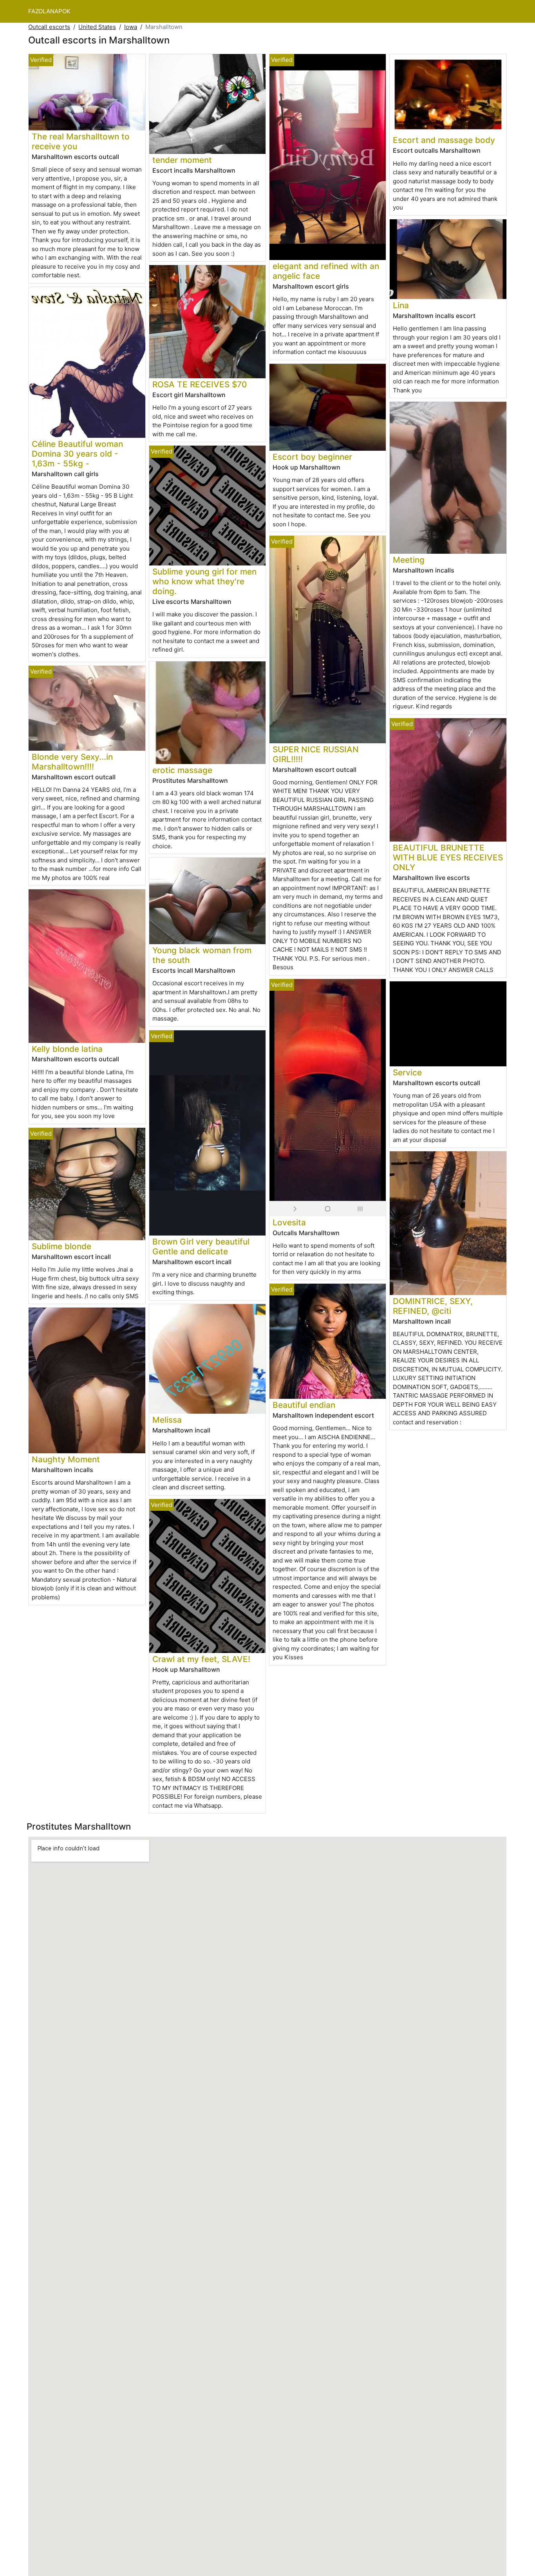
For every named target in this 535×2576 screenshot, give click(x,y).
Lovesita (289, 1222)
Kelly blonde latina (67, 1049)
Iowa (131, 27)
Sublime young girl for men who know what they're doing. (204, 581)
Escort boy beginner (312, 457)
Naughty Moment (66, 1459)
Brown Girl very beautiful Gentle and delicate (201, 1246)
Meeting (409, 560)
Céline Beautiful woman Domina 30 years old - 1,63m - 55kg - (77, 454)
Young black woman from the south (202, 955)
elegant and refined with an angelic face (326, 271)
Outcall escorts (49, 27)
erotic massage (182, 770)
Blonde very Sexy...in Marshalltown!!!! (72, 762)
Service (407, 1072)
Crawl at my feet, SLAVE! (201, 1659)
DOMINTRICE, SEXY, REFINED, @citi (433, 1306)
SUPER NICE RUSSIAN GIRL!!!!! (316, 754)
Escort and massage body (444, 140)
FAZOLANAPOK (49, 11)
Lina (401, 305)
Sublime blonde (61, 1246)
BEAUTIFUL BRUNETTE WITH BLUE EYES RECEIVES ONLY (448, 857)
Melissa (167, 1420)
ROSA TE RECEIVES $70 (200, 384)
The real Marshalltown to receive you (81, 141)
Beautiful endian (304, 1405)
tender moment (182, 160)
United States (97, 27)
